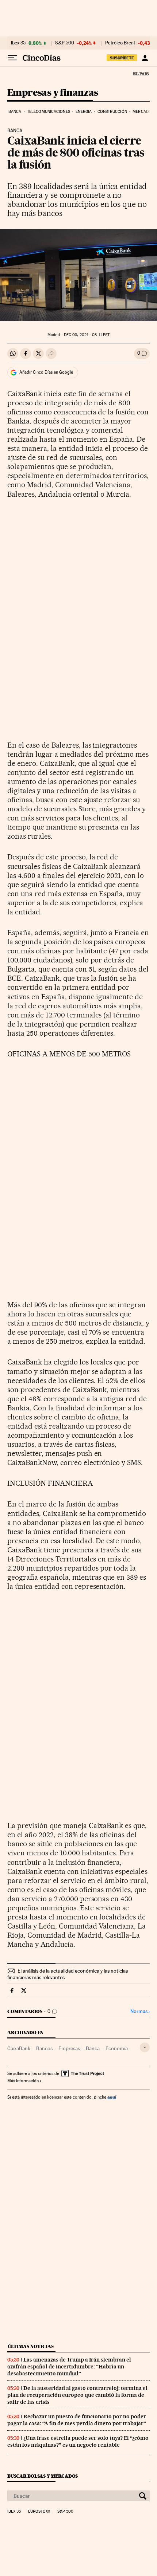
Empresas (69, 2048)
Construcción (112, 112)
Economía (117, 2048)
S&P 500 (65, 43)
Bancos (44, 2048)
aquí (112, 2097)
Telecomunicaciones (49, 112)
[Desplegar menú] (12, 58)
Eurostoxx (39, 2512)
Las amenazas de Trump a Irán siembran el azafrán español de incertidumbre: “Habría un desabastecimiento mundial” (69, 2367)
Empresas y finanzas (53, 93)
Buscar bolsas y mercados (43, 2476)
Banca (15, 112)
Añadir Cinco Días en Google (46, 372)
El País (141, 74)
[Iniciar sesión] (145, 58)
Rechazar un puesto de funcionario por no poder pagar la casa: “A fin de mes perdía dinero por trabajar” (77, 2420)
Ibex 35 (18, 43)
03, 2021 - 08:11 (87, 335)
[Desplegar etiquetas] (145, 2047)
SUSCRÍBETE (122, 58)
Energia (84, 112)
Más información (23, 2081)
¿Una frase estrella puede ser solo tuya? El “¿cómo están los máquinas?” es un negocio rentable (78, 2441)
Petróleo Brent (120, 43)
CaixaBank (19, 2048)
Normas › (140, 2011)
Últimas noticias (31, 2346)
